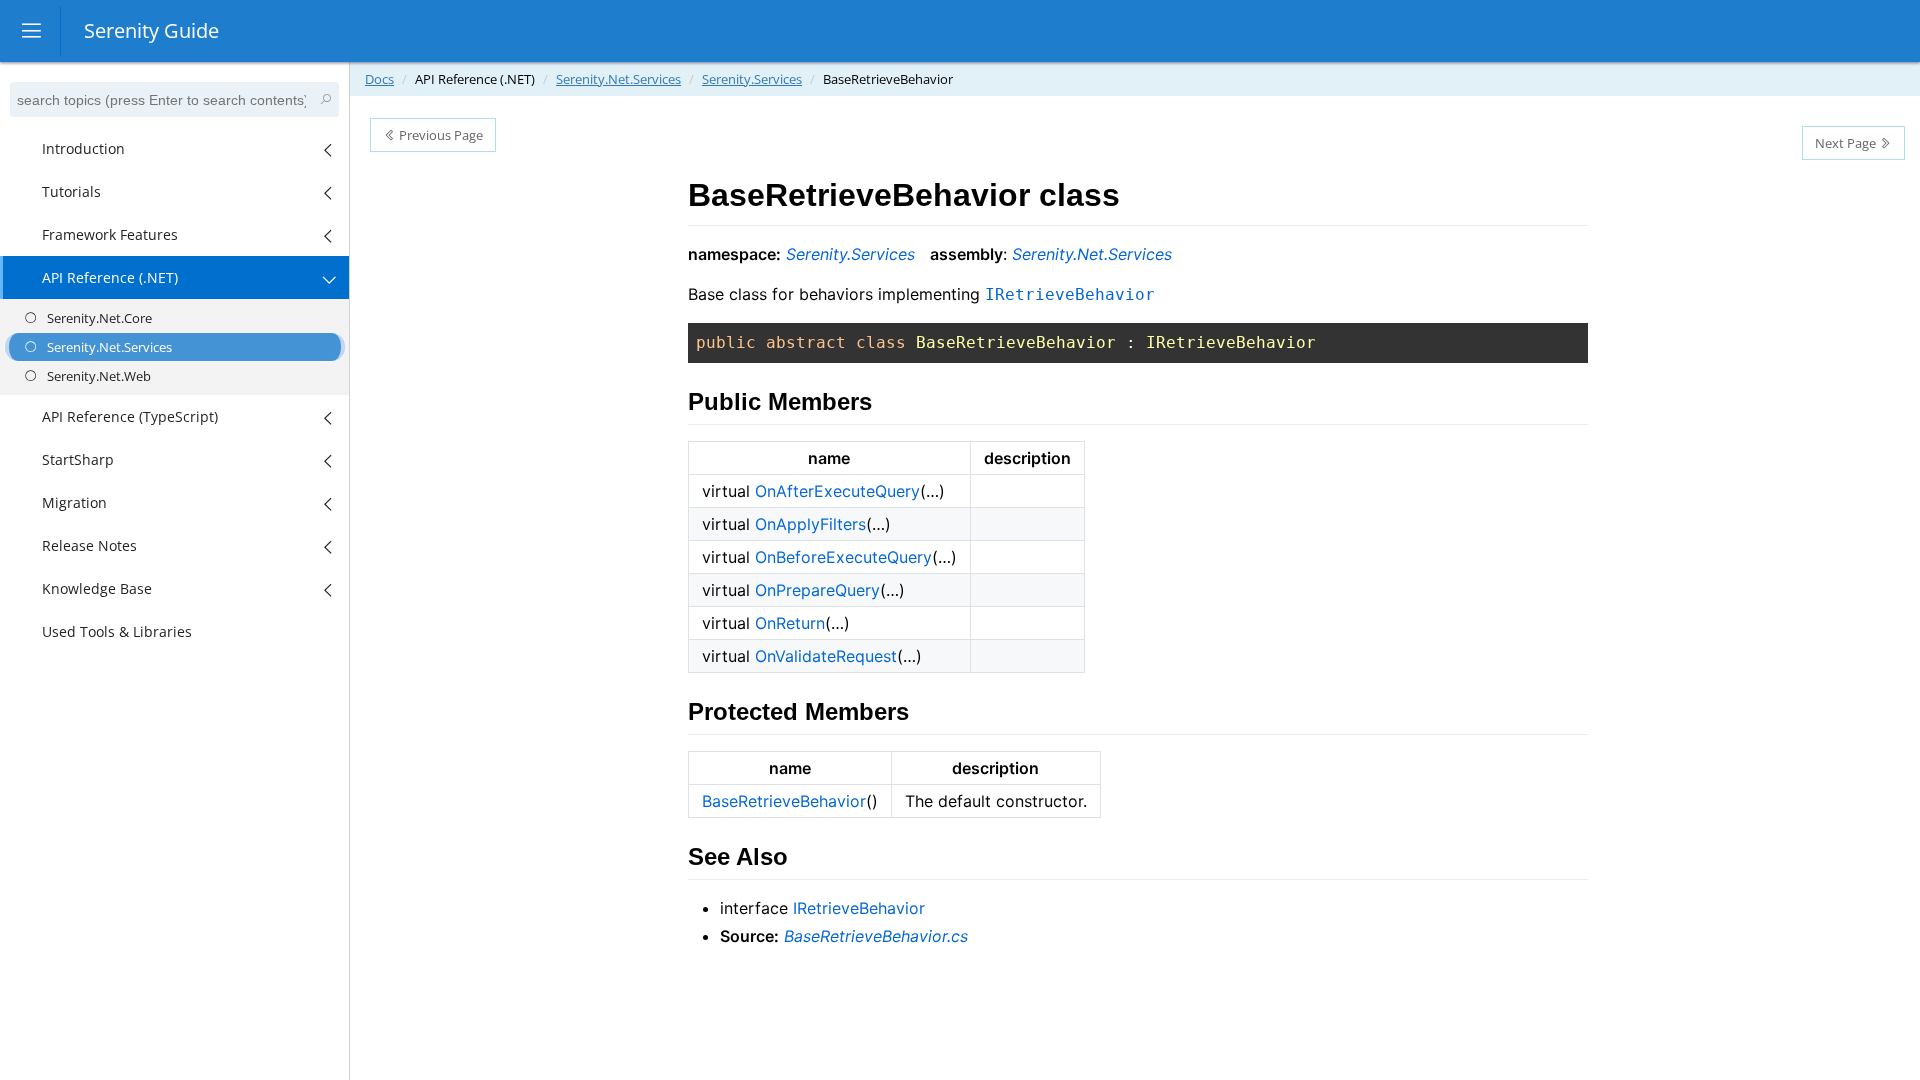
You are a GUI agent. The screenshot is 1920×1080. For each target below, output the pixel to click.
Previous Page (439, 135)
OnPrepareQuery (817, 590)
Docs (379, 79)
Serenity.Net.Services (618, 79)
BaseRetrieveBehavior (784, 801)
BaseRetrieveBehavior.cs (876, 936)
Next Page (1847, 143)
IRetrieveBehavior (859, 908)
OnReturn (790, 623)
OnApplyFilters (810, 524)
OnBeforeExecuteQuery (843, 557)
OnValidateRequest (826, 656)
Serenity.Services (752, 79)
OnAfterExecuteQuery (837, 491)
